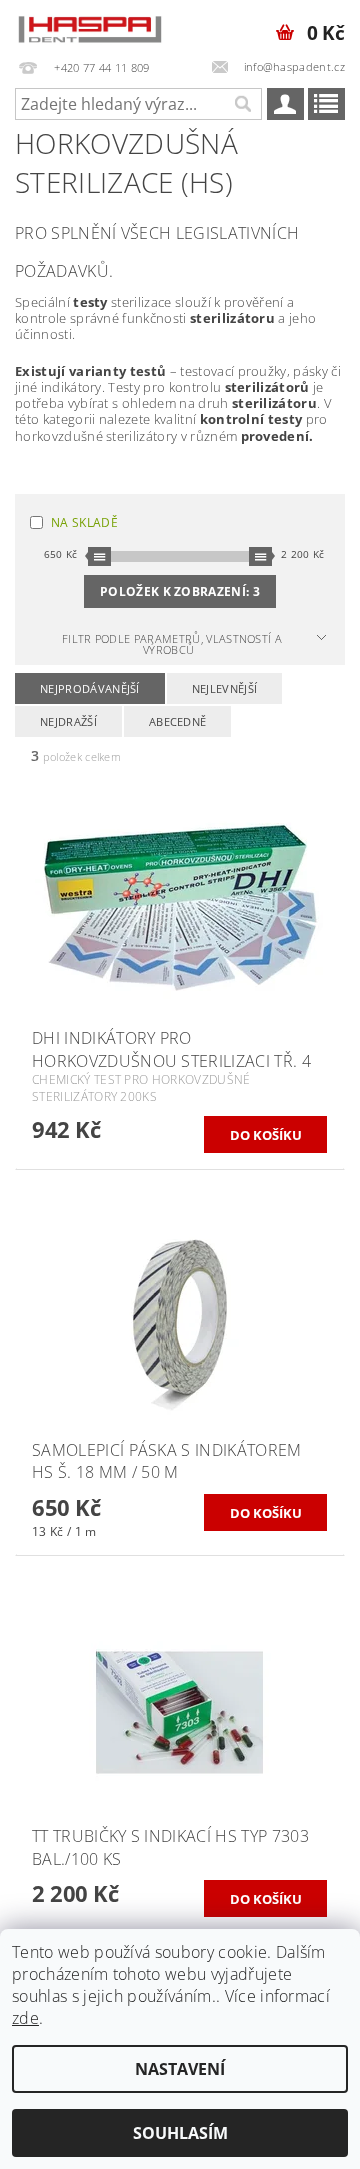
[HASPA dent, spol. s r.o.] (90, 26)
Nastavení (180, 2069)
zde (25, 2018)
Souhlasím (180, 2133)
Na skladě (84, 522)
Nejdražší (68, 721)
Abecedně (178, 721)
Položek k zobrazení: (180, 591)
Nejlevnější (225, 688)
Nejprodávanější (90, 688)
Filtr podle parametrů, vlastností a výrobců (172, 644)
